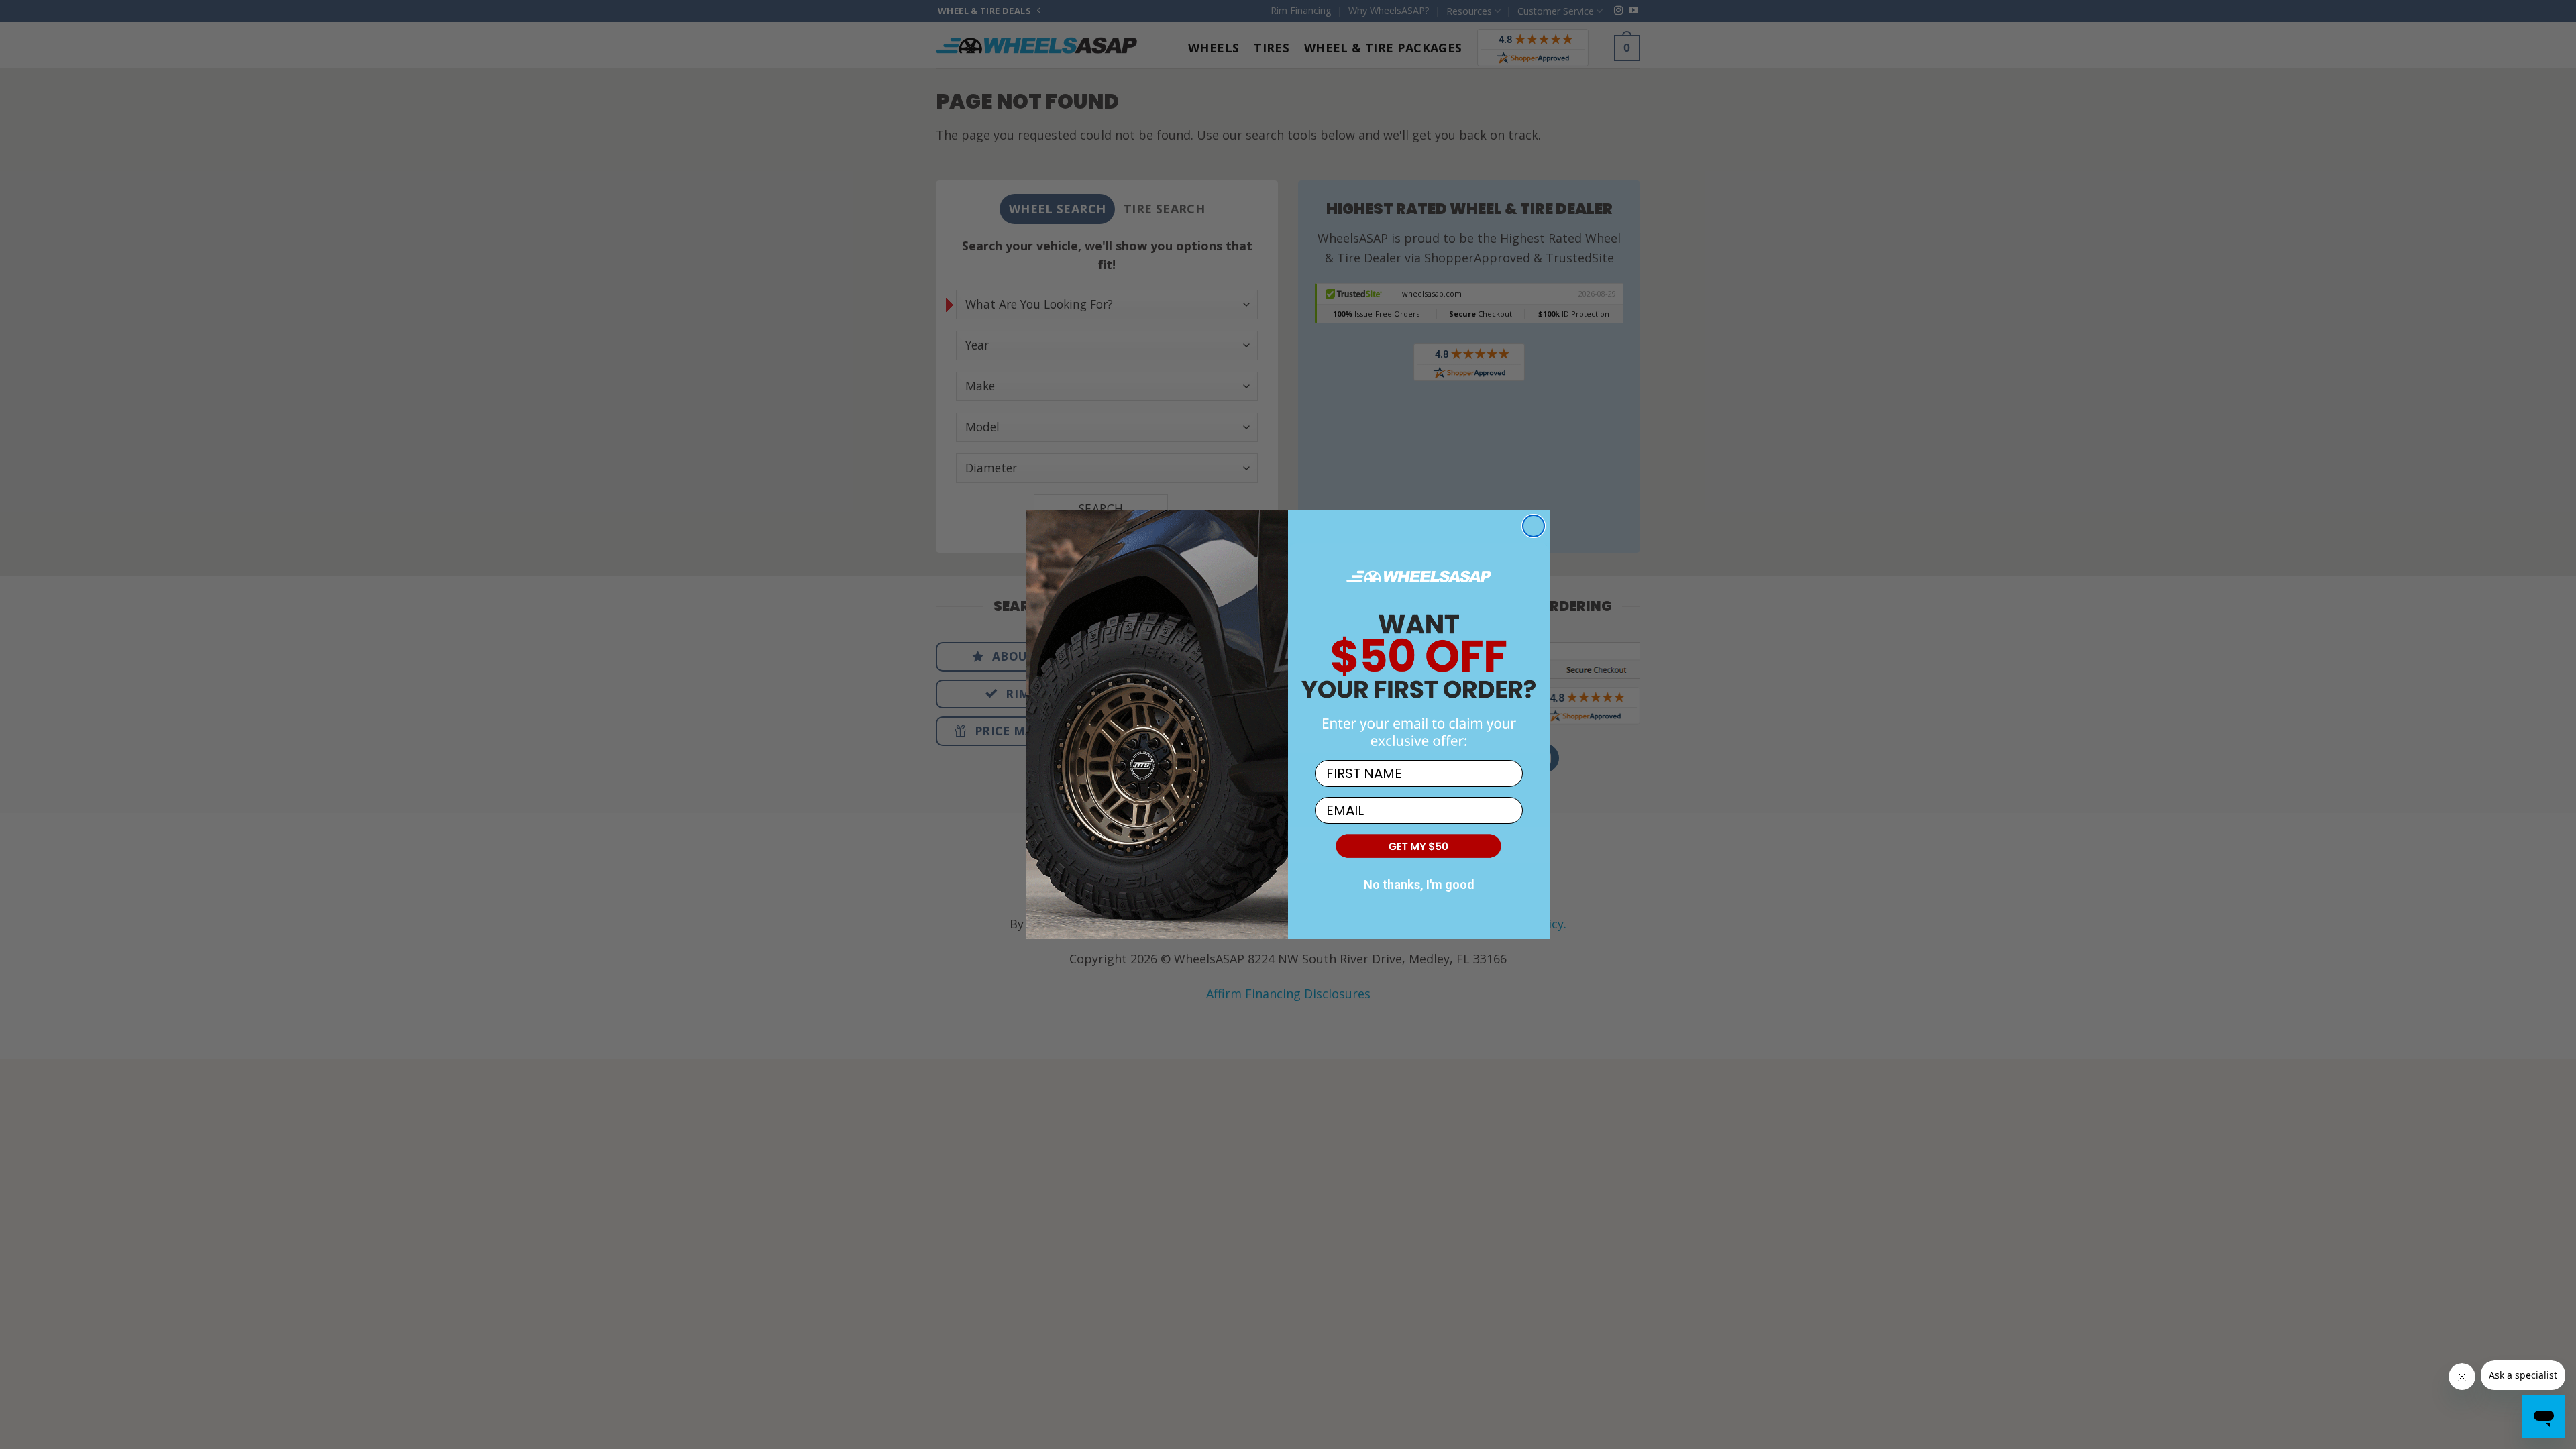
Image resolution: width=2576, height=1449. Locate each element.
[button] (1419, 845)
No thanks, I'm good (1419, 884)
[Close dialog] (1534, 526)
